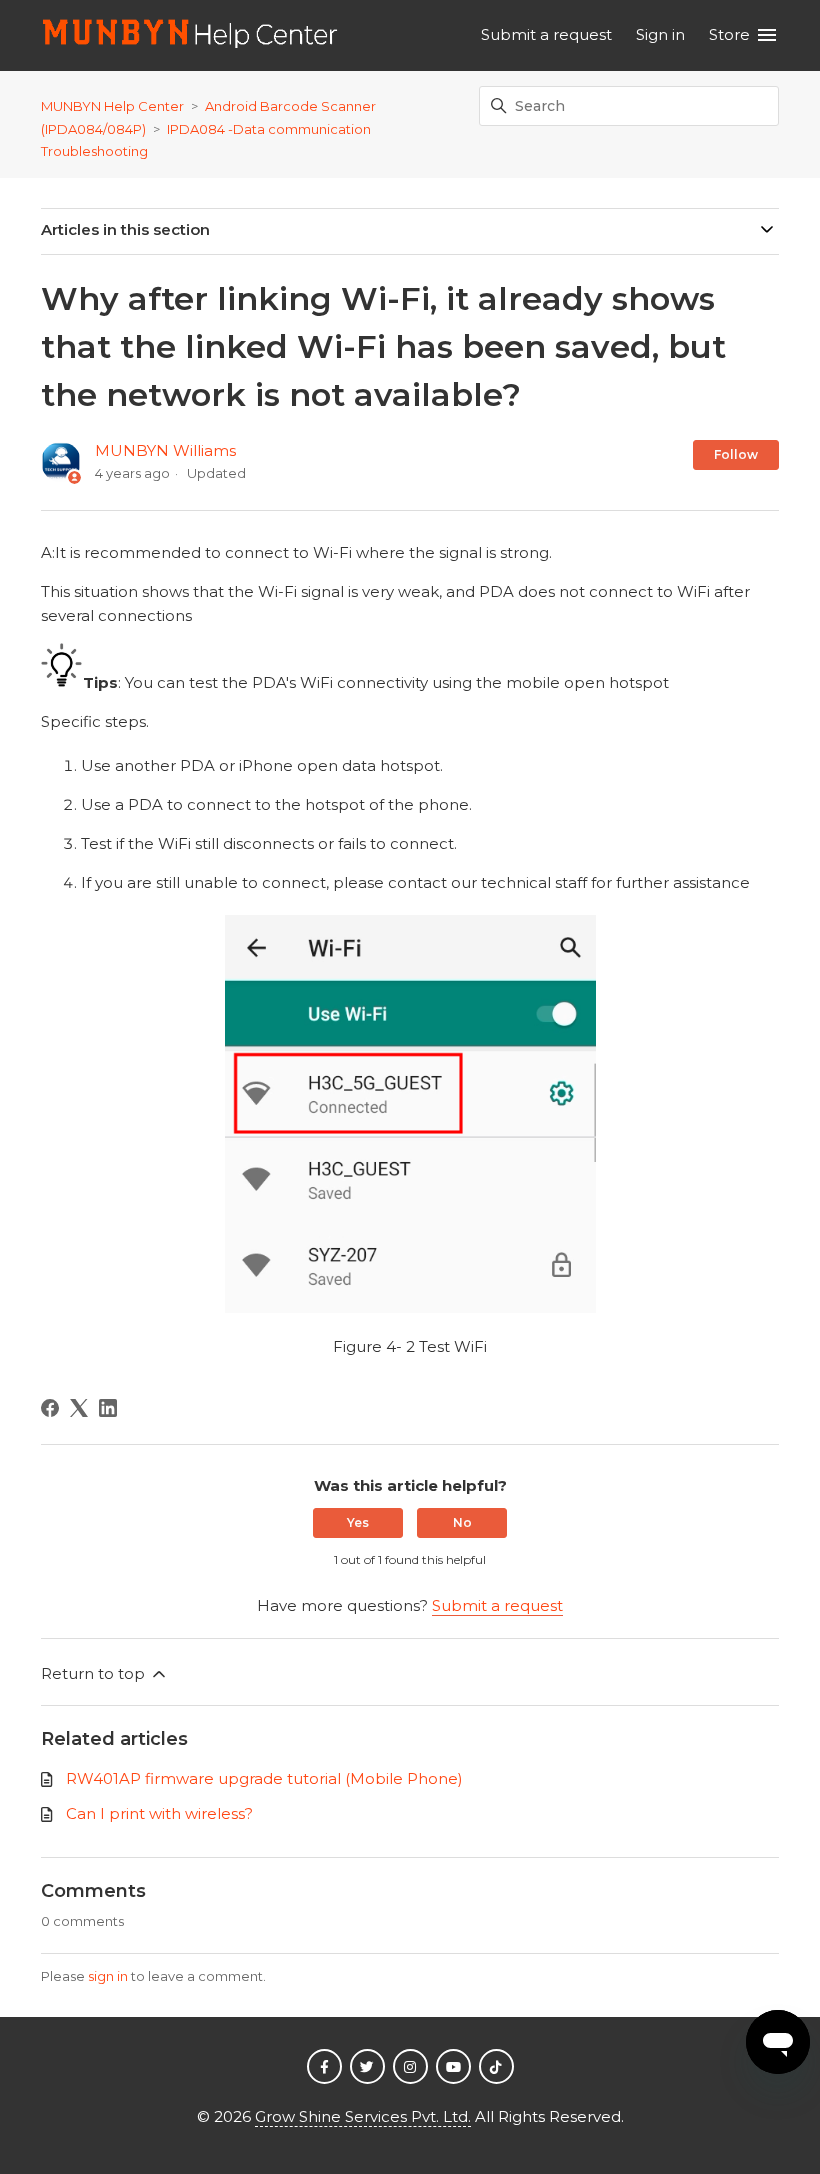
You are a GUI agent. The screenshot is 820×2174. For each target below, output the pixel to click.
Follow (736, 454)
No (462, 1522)
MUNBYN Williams (165, 450)
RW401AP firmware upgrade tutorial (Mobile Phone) (264, 1778)
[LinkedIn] (108, 1408)
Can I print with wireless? (159, 1813)
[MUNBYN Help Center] (190, 35)
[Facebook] (50, 1408)
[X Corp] (79, 1408)
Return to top (95, 1673)
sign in (108, 1976)
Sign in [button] (660, 34)
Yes (358, 1522)
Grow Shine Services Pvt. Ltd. (363, 2116)
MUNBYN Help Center (112, 106)
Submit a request (546, 34)
